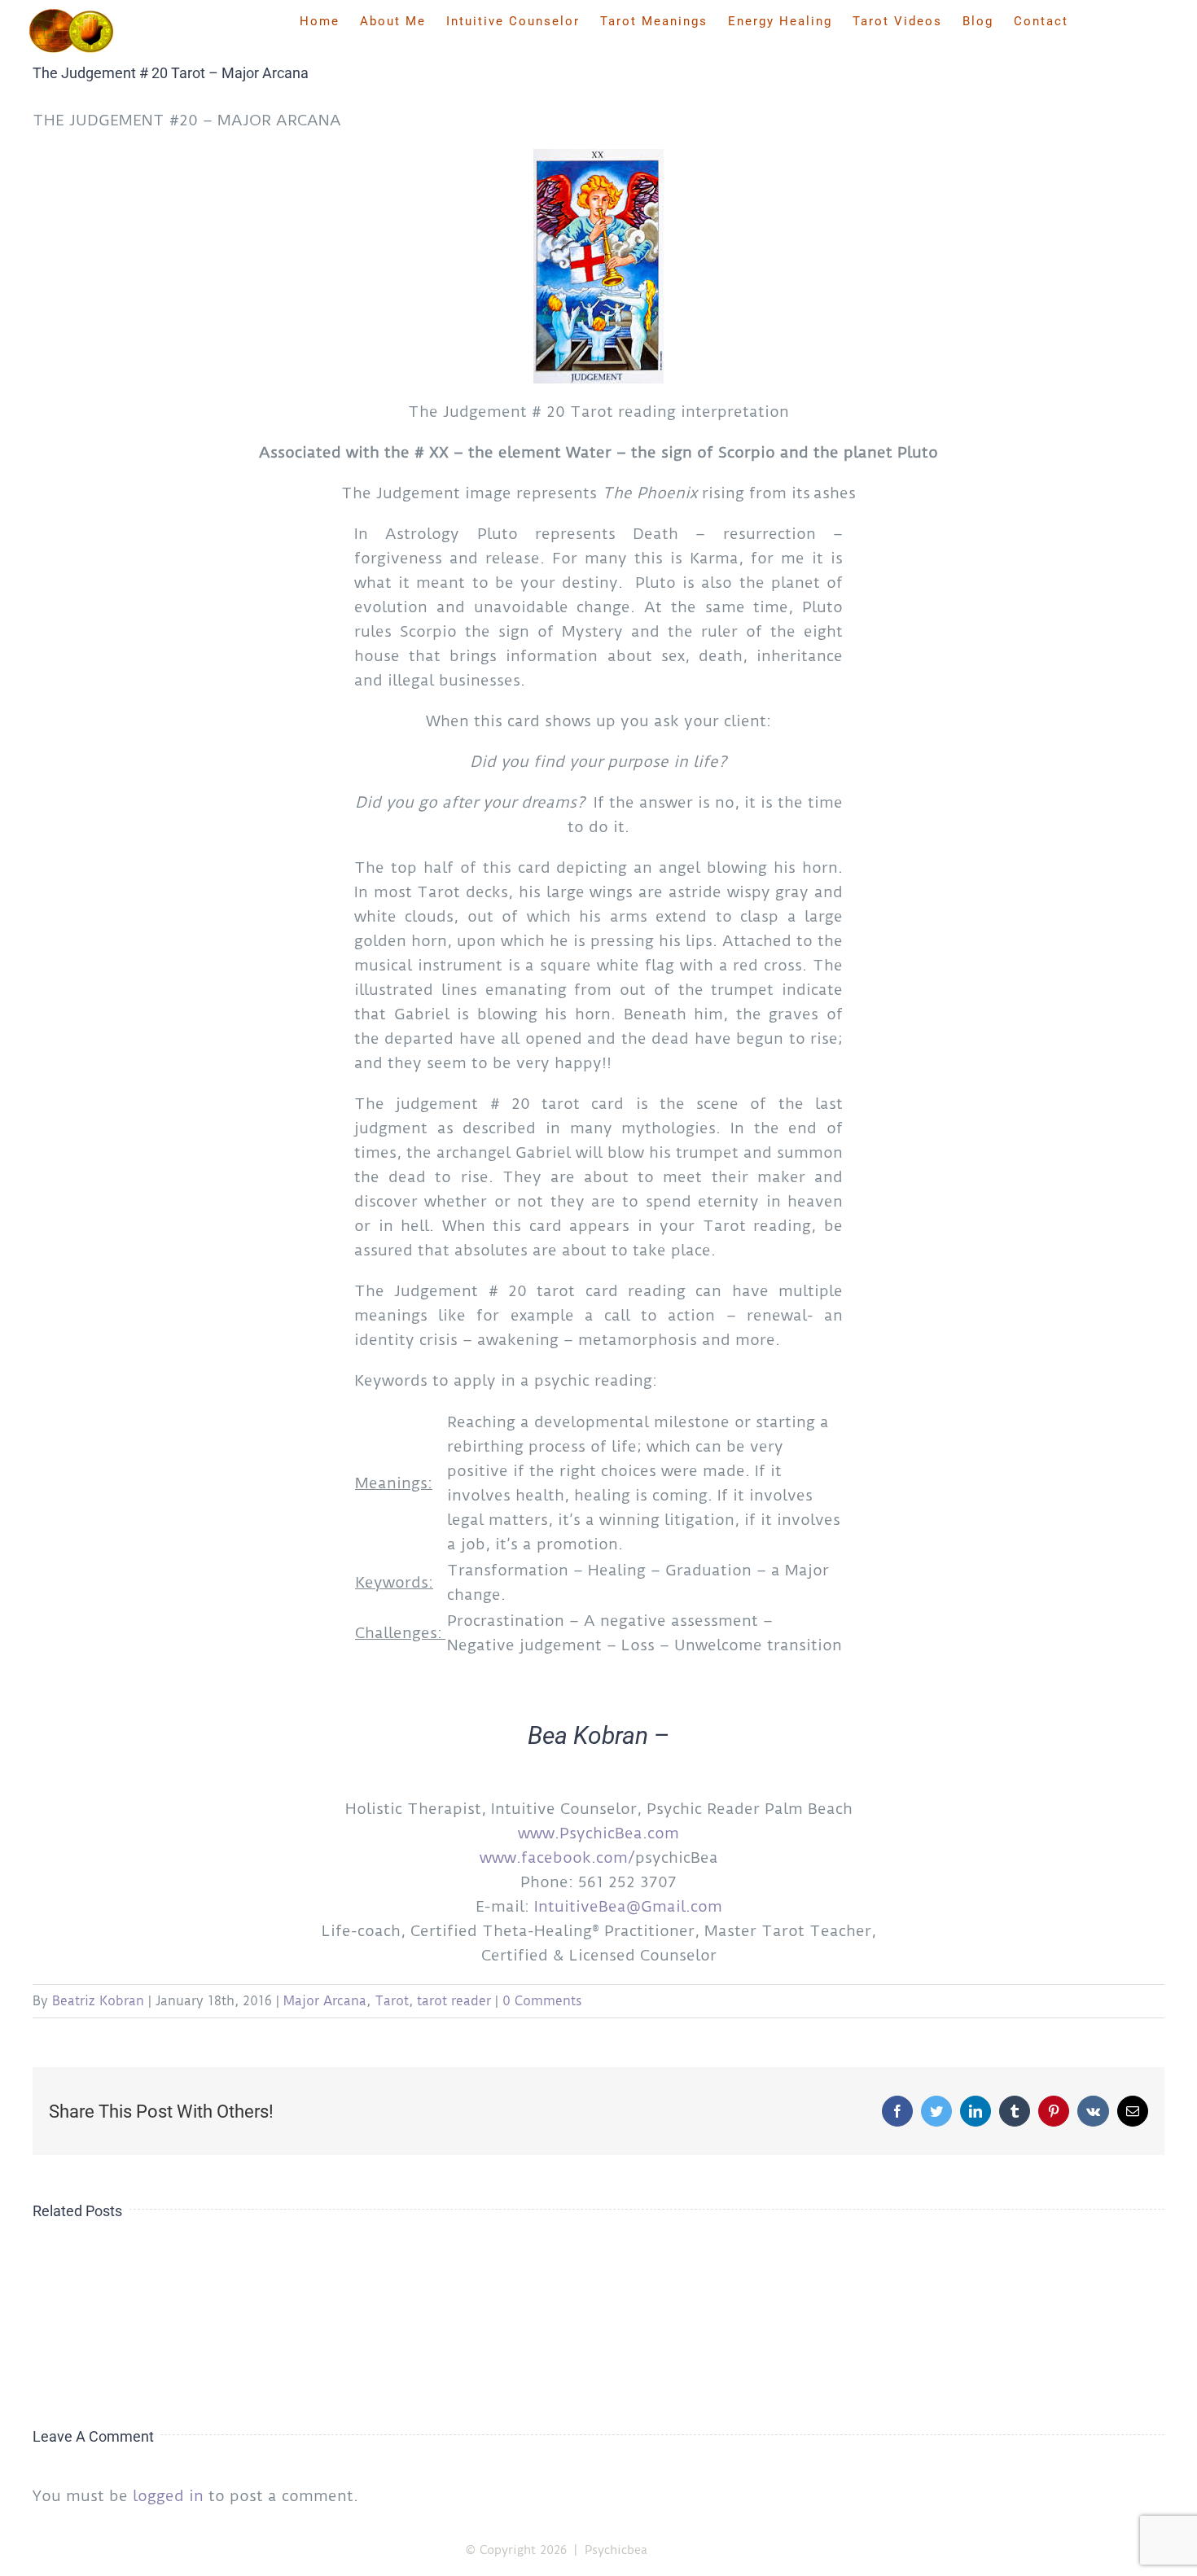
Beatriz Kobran (98, 2001)
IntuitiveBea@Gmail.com (628, 1906)
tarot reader (454, 2001)
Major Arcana (325, 2001)
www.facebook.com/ (557, 1858)
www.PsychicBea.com (598, 1833)
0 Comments (542, 2001)
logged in (168, 2496)
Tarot (392, 2001)
